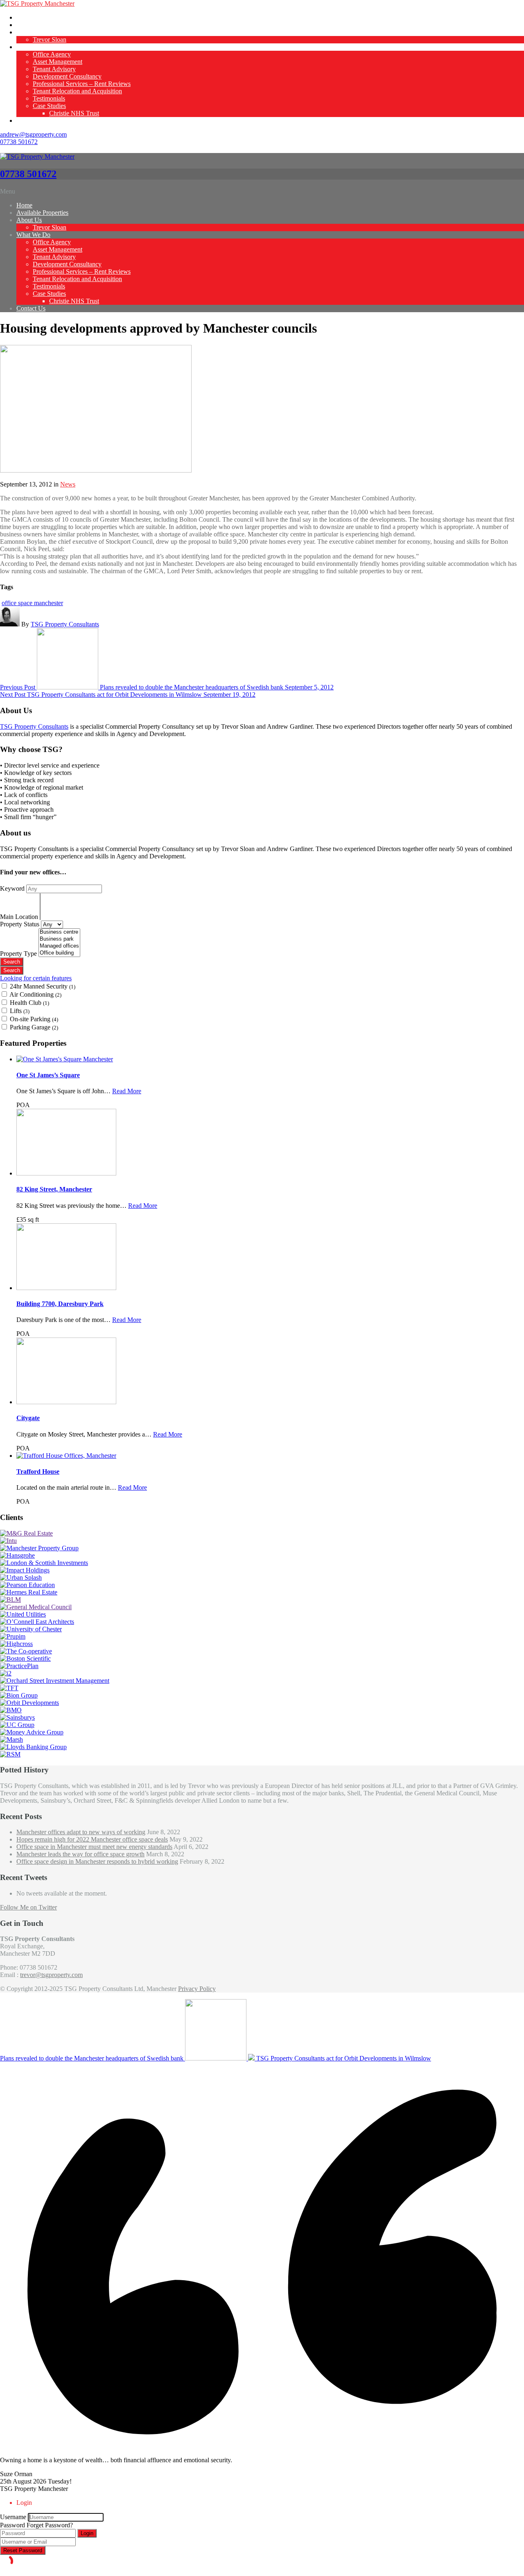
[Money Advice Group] (32, 1732)
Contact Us (31, 120)
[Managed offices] (59, 946)
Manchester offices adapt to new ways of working (81, 1832)
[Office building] (59, 953)
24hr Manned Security (43, 986)
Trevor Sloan (50, 39)
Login (87, 2533)
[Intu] (8, 1541)
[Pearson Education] (27, 1585)
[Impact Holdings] (25, 1570)
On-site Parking (34, 1019)
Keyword (13, 888)
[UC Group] (17, 1725)
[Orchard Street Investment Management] (55, 1681)
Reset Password (23, 2550)
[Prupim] (13, 1636)
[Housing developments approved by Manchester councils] (96, 470)
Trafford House (38, 1472)
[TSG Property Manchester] (37, 3)
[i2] (6, 1673)
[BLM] (10, 1600)
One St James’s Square (48, 1075)
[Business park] (59, 939)
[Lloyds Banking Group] (33, 1747)
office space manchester (32, 603)
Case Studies (49, 106)
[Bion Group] (19, 1695)
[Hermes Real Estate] (29, 1592)
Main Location (20, 917)
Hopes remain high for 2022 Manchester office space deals (92, 1839)
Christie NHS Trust (74, 113)
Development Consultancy (67, 76)
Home (24, 17)
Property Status (20, 924)
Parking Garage (34, 1027)
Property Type (19, 954)
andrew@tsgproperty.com (33, 134)
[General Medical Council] (36, 1607)
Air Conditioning (35, 994)
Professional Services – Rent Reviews (82, 84)
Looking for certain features (36, 978)
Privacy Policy (197, 1989)
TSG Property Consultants (65, 624)
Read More (127, 1091)
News (68, 484)
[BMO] (11, 1710)
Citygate (28, 1418)
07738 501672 (19, 142)
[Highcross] (16, 1644)
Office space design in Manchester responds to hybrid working (97, 1861)
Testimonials (49, 98)
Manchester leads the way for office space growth (80, 1854)
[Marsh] (11, 1739)
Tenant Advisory (54, 69)
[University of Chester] (31, 1629)
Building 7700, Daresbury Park (60, 1304)
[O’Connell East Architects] (37, 1622)
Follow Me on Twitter (28, 1907)
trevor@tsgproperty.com (51, 1975)
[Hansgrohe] (17, 1555)
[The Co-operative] (26, 1651)
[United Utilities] (23, 1614)
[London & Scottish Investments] (44, 1563)
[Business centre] (59, 932)
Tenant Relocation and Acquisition (77, 91)
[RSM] (10, 1754)
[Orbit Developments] (29, 1703)
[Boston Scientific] (25, 1658)
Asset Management (58, 62)
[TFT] (9, 1688)
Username (13, 2517)
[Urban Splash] (21, 1577)
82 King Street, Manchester (54, 1189)
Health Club (29, 1003)
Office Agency (52, 54)
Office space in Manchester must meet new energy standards (94, 1847)
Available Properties (42, 25)
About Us (29, 32)
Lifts (20, 1011)
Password (12, 2525)
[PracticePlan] (19, 1666)
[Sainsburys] (17, 1717)
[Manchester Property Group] (39, 1548)
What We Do (33, 47)
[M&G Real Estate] (26, 1533)
